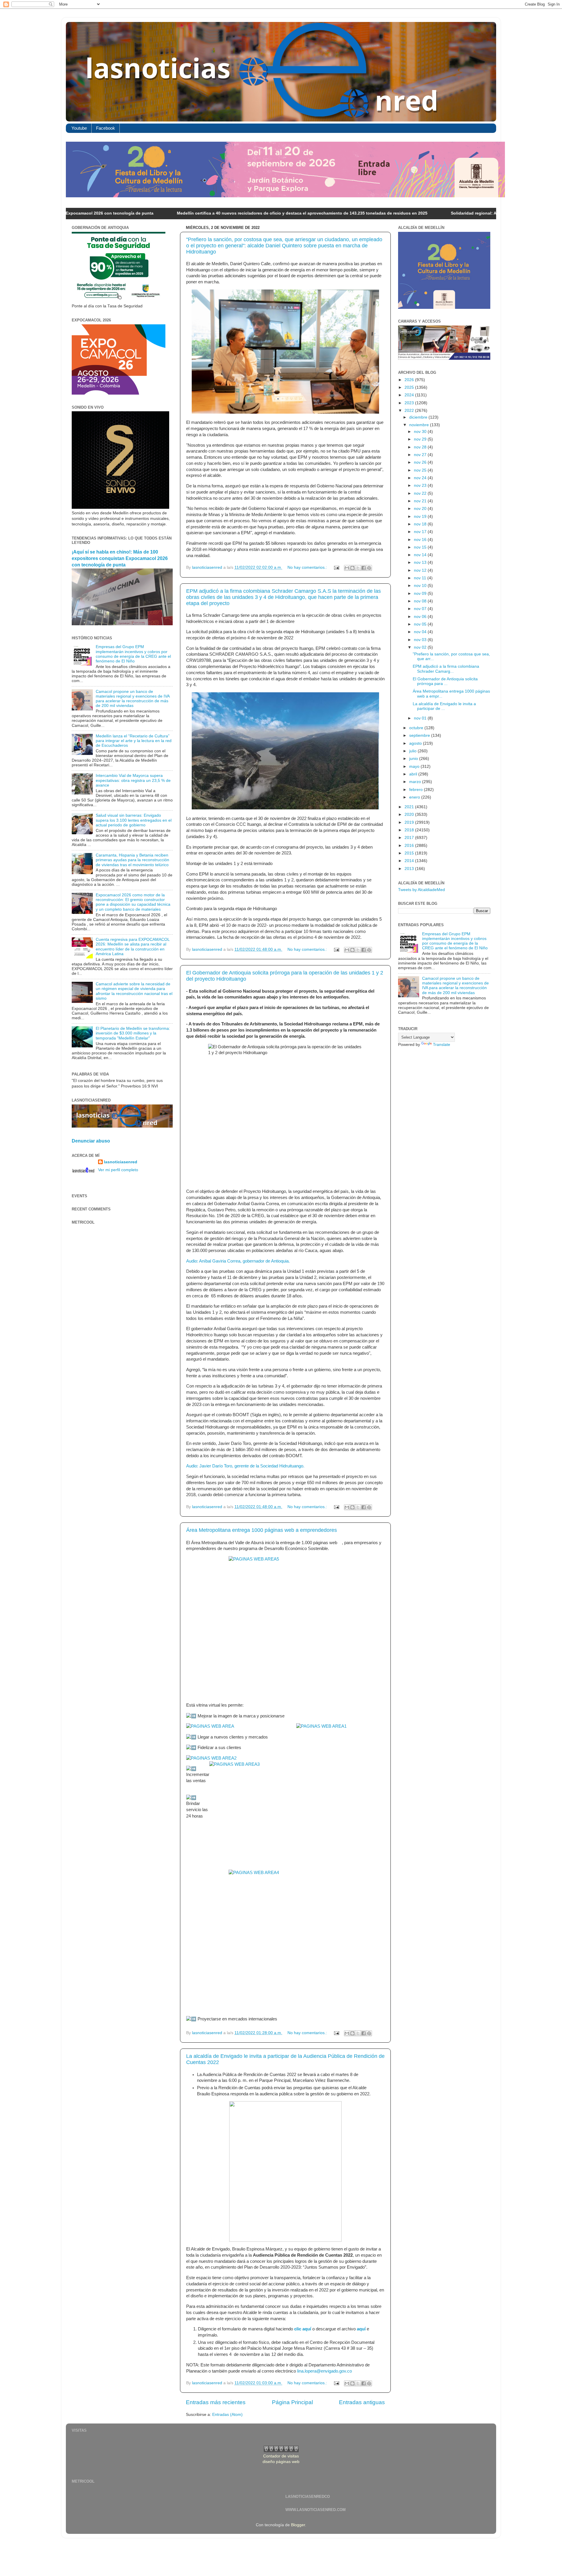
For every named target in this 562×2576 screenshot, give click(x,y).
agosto (416, 743)
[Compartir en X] (358, 568)
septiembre (420, 735)
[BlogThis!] (352, 568)
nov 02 (421, 647)
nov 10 (421, 586)
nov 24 (421, 478)
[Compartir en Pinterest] (369, 568)
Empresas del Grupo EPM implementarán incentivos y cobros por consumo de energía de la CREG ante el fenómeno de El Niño (133, 654)
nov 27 (421, 455)
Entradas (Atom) (227, 2415)
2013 (410, 869)
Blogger (298, 2525)
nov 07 (421, 609)
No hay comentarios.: (308, 567)
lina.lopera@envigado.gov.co (324, 2371)
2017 (410, 838)
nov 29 (421, 439)
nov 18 (421, 524)
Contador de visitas (281, 2456)
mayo (415, 767)
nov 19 (421, 517)
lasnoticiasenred (121, 1162)
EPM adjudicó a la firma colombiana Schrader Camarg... (446, 669)
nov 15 (421, 547)
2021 (410, 807)
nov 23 (421, 485)
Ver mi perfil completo (118, 1170)
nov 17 (421, 532)
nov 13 (421, 562)
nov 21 (421, 501)
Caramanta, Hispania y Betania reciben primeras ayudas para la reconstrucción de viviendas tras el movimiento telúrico (132, 860)
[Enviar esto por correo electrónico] (347, 568)
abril (414, 774)
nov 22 (421, 493)
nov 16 (421, 540)
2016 (410, 846)
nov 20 (421, 509)
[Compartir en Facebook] (364, 568)
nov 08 (421, 601)
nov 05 (421, 624)
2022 (410, 411)
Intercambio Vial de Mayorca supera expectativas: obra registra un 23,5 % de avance (133, 780)
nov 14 (421, 555)
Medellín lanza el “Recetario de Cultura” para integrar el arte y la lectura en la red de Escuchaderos (134, 741)
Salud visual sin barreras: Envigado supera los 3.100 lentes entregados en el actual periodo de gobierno (134, 820)
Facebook (106, 128)
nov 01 (421, 718)
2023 (410, 403)
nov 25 (421, 470)
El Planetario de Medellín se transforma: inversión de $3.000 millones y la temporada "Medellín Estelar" (133, 1033)
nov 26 (421, 462)
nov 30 (421, 432)
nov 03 (421, 640)
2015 (410, 853)
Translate (442, 1045)
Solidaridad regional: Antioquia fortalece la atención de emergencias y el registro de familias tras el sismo (442, 213)
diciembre (419, 417)
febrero (417, 790)
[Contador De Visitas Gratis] (281, 2451)
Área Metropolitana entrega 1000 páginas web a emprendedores (262, 1530)
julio (413, 751)
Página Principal (292, 2402)
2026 (410, 380)
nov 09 (421, 594)
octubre (417, 728)
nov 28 (421, 447)
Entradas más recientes (216, 2402)
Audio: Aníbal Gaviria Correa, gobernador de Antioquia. (238, 1261)
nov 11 (421, 578)
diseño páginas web (281, 2462)
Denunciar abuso (91, 1141)
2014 (410, 861)
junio (414, 759)
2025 (410, 387)
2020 (410, 815)
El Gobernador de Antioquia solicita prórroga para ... (445, 681)
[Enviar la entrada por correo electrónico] (336, 567)
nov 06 (421, 617)
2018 (410, 830)
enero (415, 797)
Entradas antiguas (362, 2402)
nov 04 (421, 632)
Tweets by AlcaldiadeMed (421, 890)
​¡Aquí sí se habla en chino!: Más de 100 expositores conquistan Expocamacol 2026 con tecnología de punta (120, 558)
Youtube (79, 128)
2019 (410, 822)
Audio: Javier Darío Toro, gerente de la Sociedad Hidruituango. (245, 1466)
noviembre (420, 425)
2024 (410, 395)
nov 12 (421, 570)
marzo (416, 782)
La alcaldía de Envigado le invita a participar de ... (444, 706)
